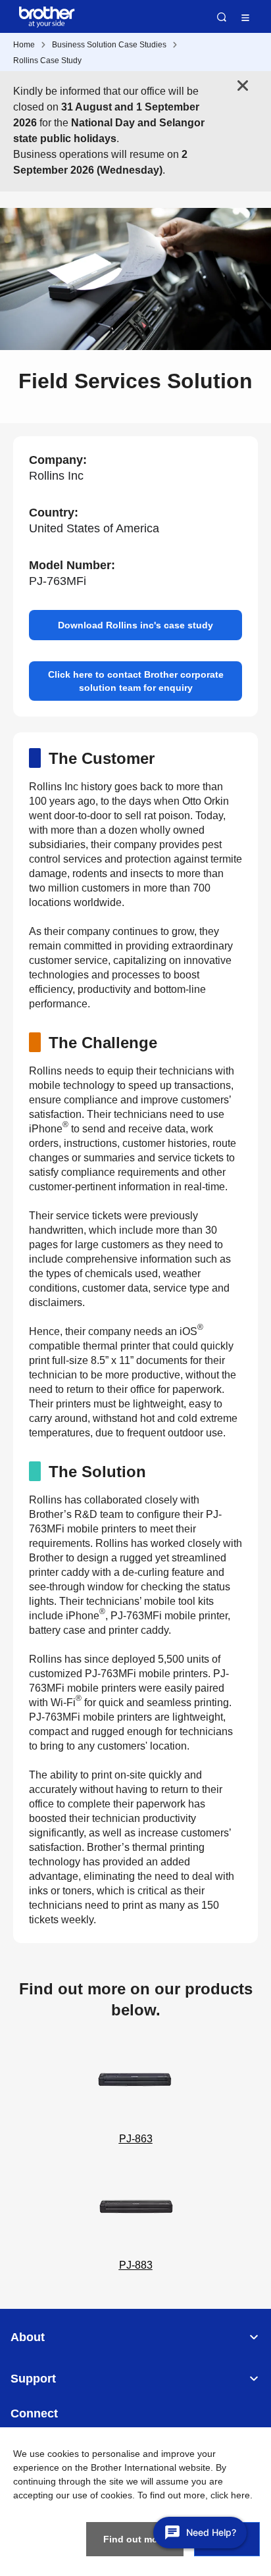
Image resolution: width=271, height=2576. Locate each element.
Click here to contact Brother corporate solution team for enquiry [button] (136, 681)
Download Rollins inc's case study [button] (135, 625)
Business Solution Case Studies (109, 45)
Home (24, 45)
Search (222, 17)
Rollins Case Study (47, 61)
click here (230, 2495)
